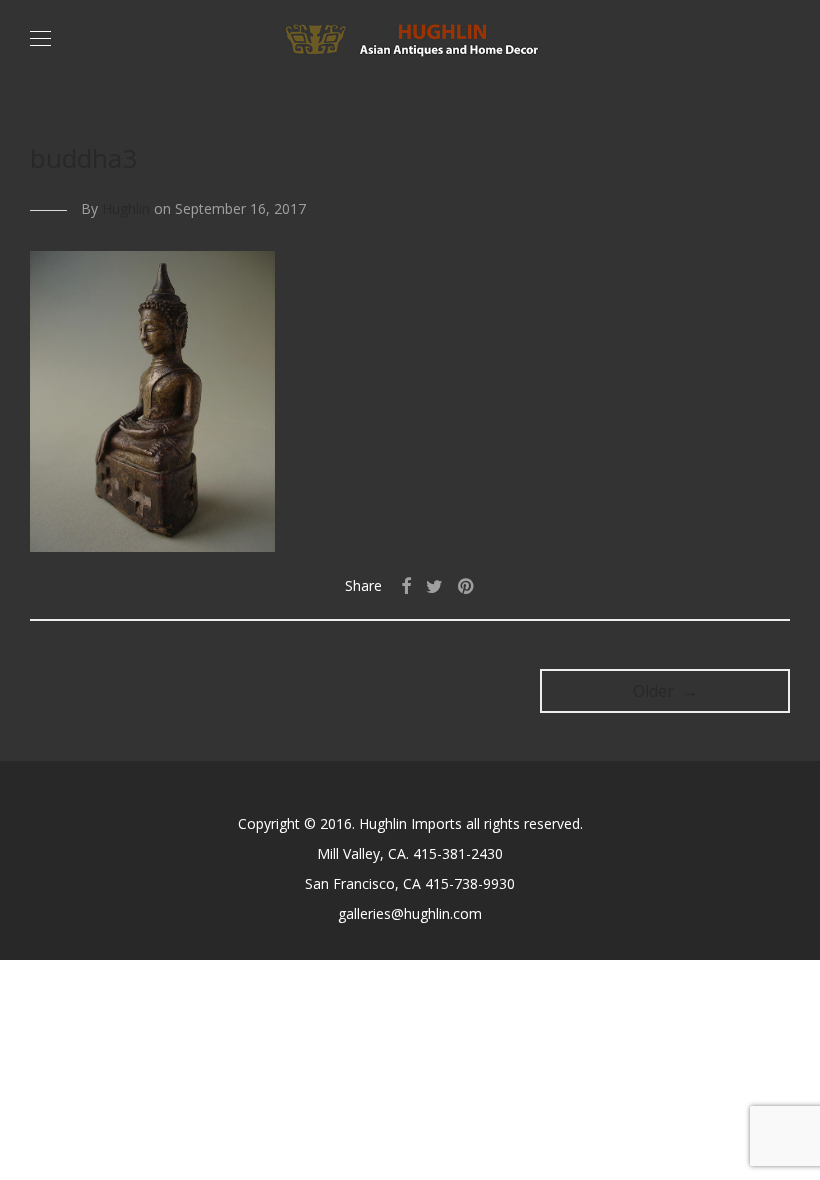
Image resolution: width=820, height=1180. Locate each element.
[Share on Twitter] (434, 586)
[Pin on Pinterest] (467, 586)
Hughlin (126, 208)
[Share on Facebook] (406, 586)
